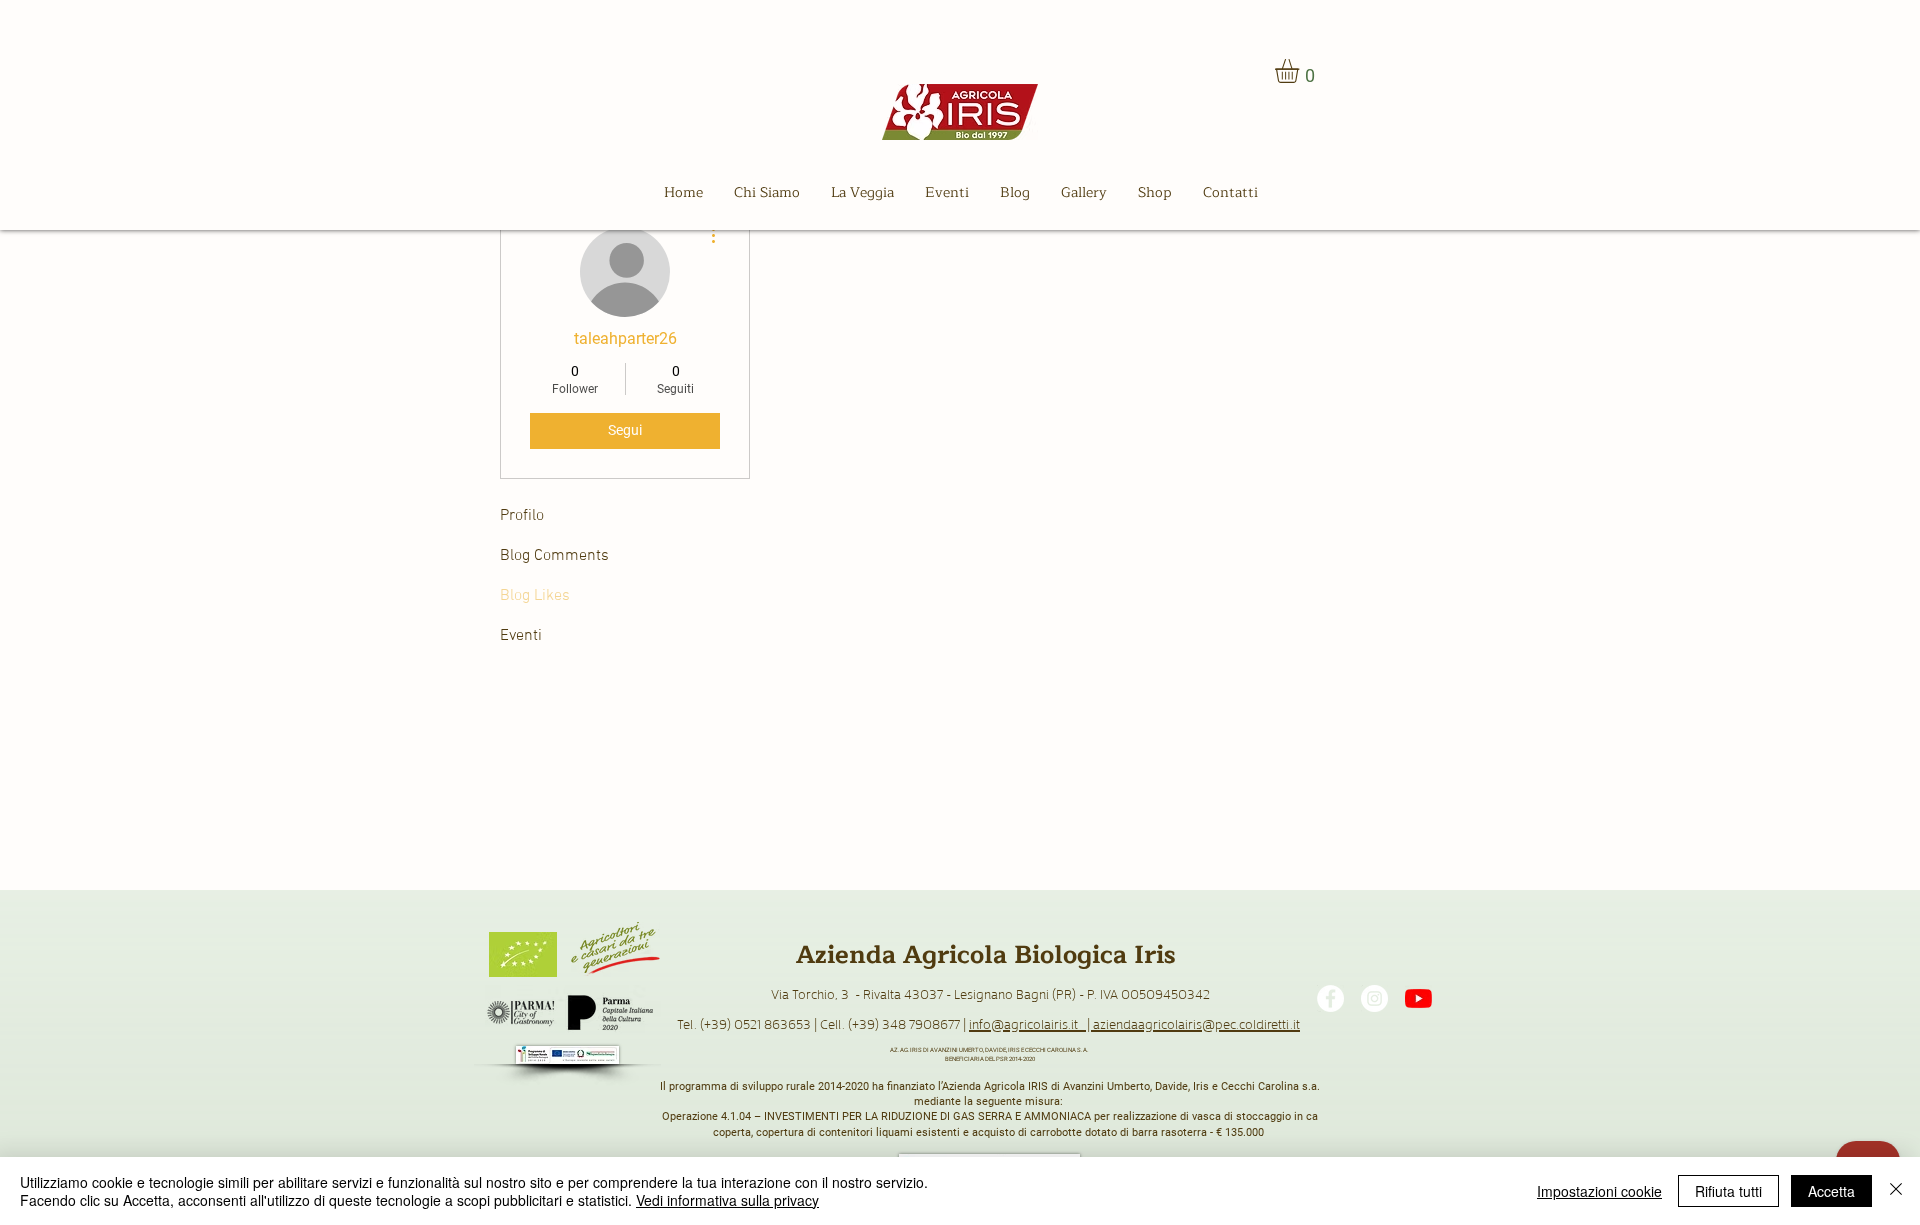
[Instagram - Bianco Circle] (1374, 998)
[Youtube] (1418, 998)
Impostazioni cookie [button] (1599, 1191)
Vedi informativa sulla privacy (727, 1200)
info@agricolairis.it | (1031, 1023)
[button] (1301, 71)
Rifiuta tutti (1728, 1191)
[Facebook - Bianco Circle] (1330, 998)
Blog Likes (535, 596)
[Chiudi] (1896, 1191)
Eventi (521, 636)
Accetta (1831, 1191)
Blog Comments (554, 556)
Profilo (522, 516)
